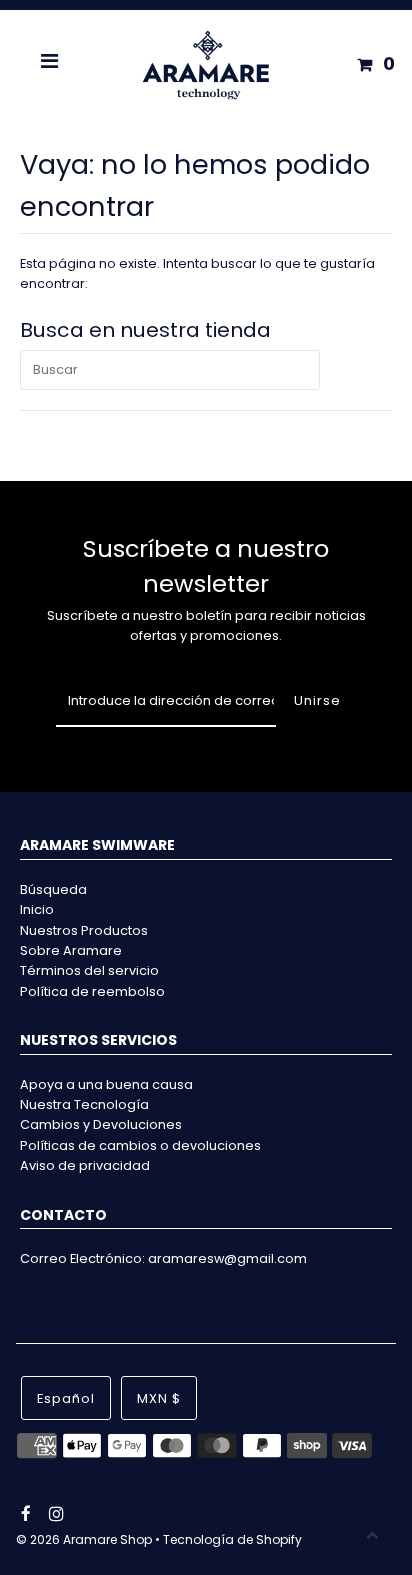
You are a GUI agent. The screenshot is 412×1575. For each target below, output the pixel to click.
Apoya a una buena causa (106, 1084)
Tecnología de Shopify (232, 1539)
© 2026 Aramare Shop (84, 1539)
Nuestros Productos (84, 930)
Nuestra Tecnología (84, 1104)
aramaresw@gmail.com (227, 1258)
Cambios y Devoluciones (101, 1124)
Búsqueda (53, 889)
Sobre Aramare (71, 950)
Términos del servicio (89, 970)
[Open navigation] (50, 64)
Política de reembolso (92, 991)
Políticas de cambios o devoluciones (140, 1145)
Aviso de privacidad (85, 1165)
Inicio (37, 909)
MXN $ (159, 1398)
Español (66, 1398)
